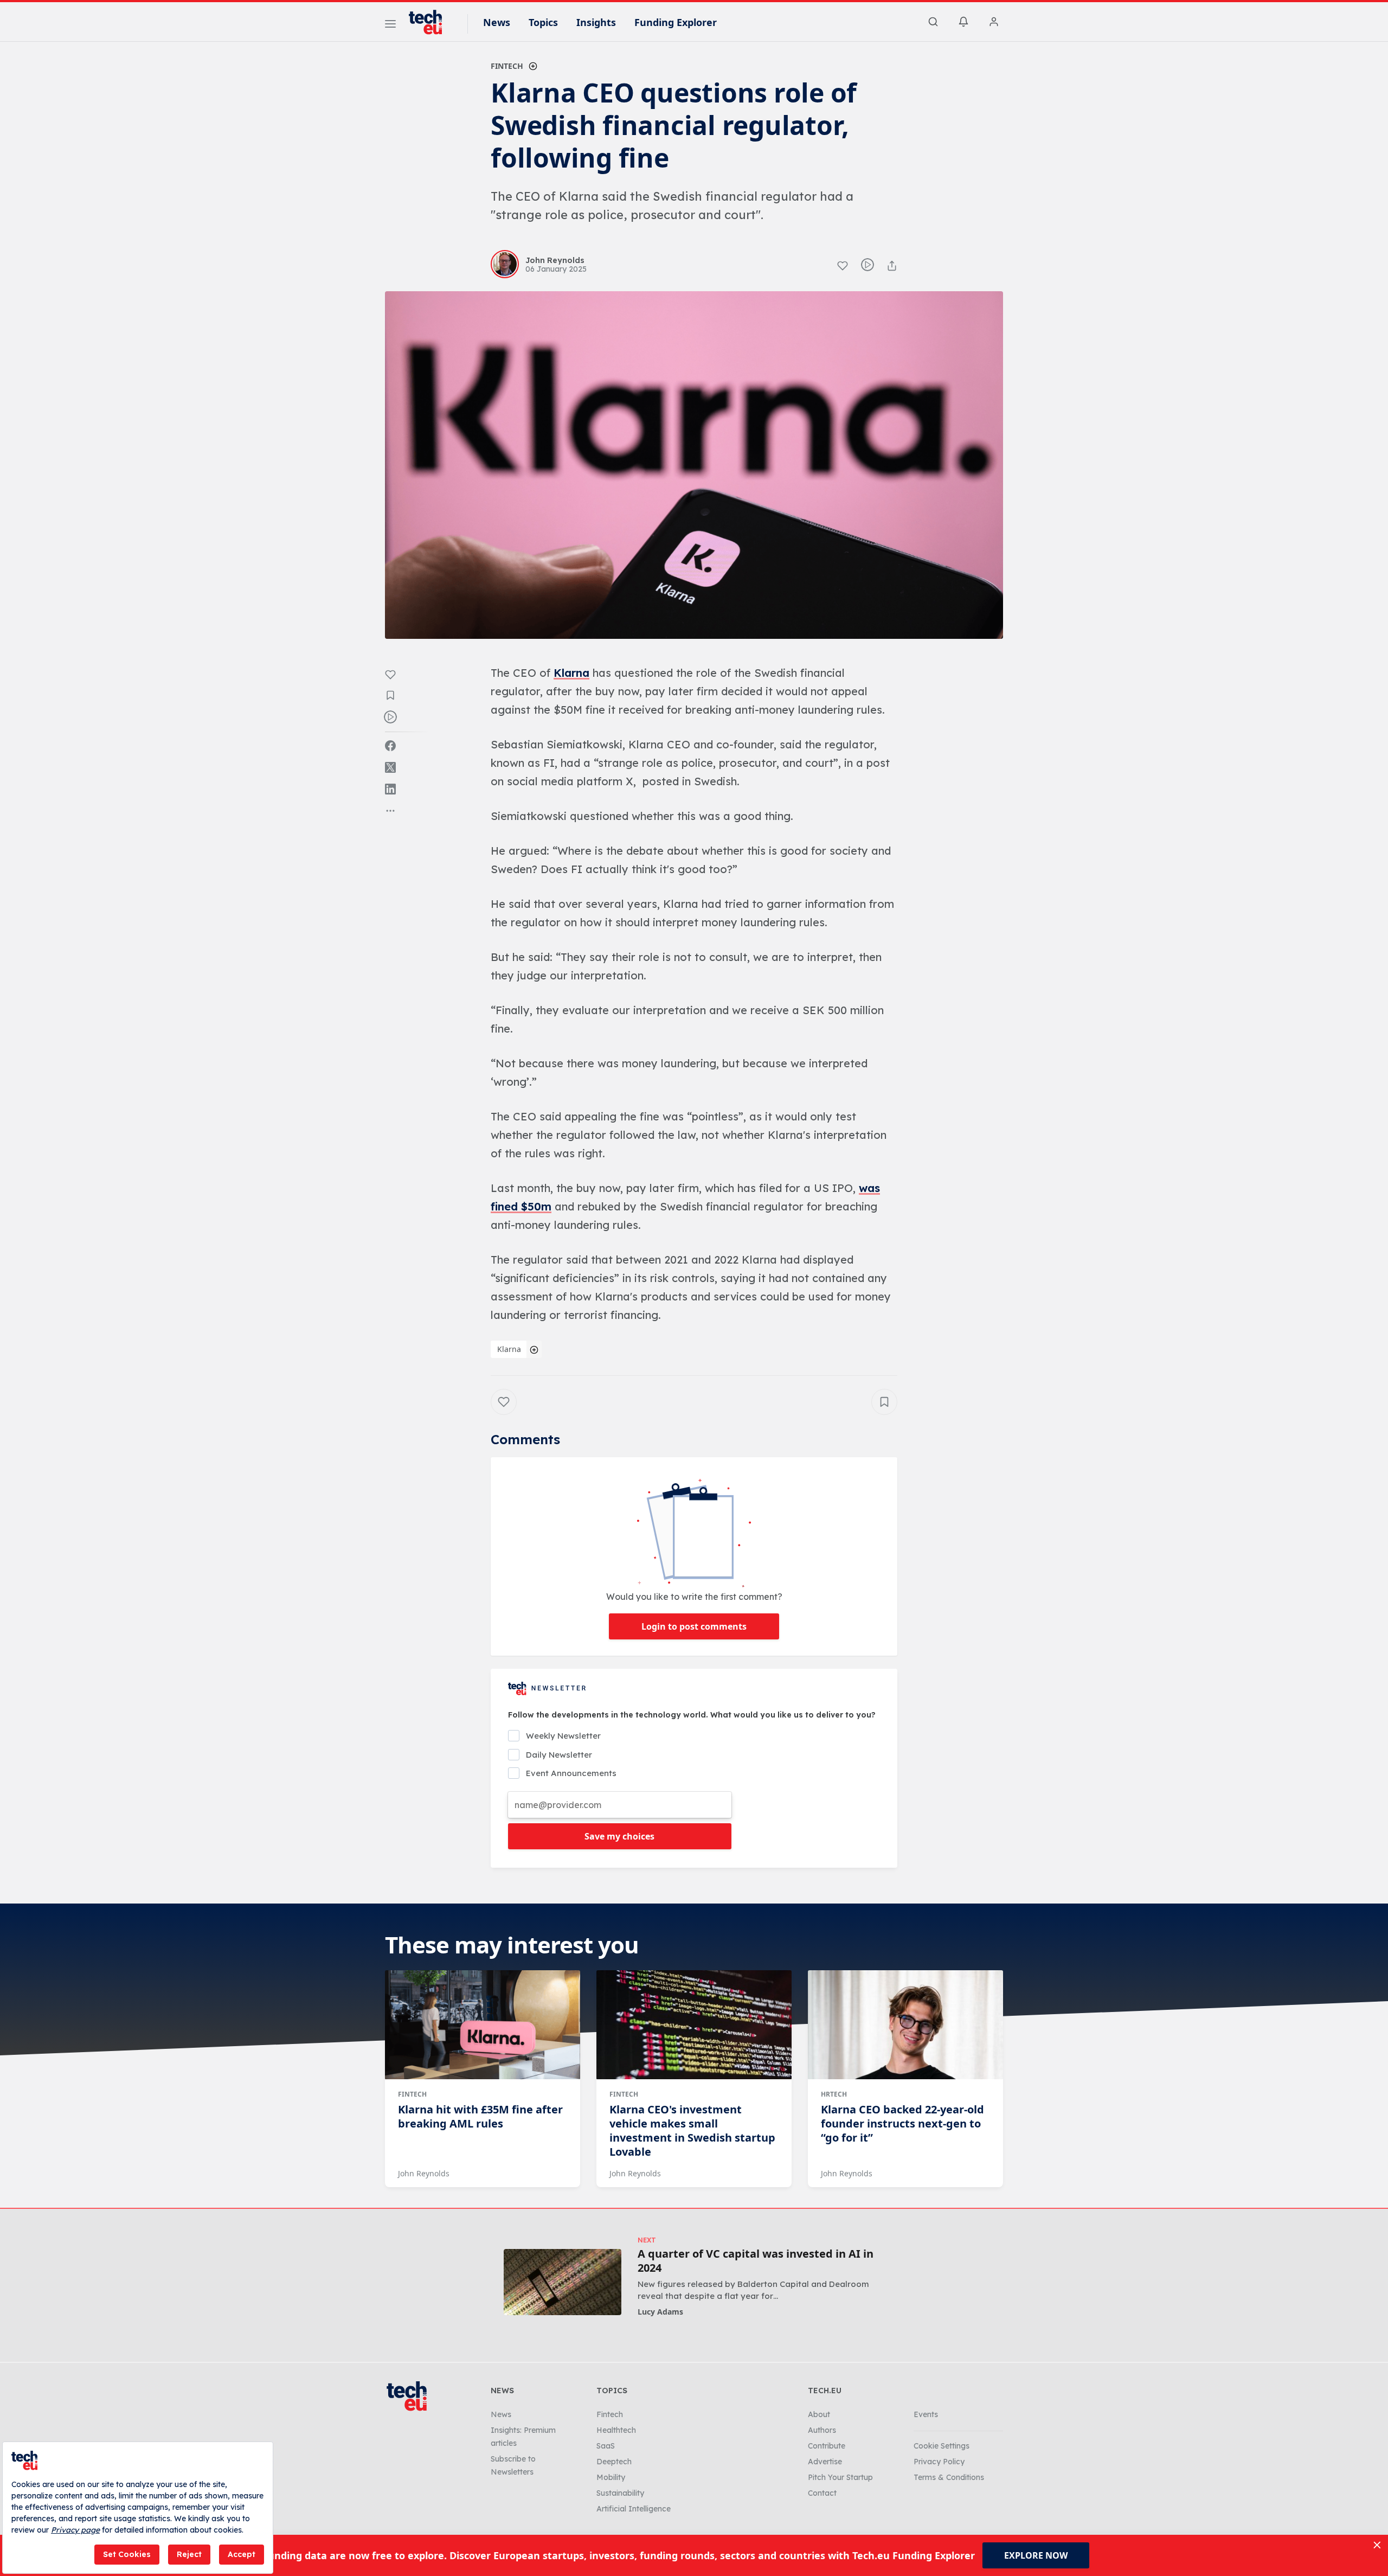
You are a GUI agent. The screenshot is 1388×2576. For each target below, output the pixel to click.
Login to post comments (694, 1626)
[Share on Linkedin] (390, 789)
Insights (596, 22)
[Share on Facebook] (390, 746)
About (819, 2414)
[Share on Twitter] (390, 767)
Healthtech (616, 2430)
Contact (822, 2493)
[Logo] (430, 22)
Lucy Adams (660, 2312)
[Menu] (390, 25)
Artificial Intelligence (634, 2509)
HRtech (834, 2094)
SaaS (606, 2446)
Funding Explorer (676, 22)
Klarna (571, 673)
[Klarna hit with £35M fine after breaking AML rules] (483, 2025)
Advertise (825, 2462)
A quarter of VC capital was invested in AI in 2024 (756, 2261)
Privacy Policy (939, 2462)
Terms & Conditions (949, 2477)
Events (926, 2414)
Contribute (827, 2446)
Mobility (611, 2477)
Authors (822, 2430)
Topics (543, 22)
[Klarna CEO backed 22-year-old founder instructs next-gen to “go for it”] (905, 2025)
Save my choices (619, 1836)
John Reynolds (424, 2173)
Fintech (507, 66)
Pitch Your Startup (840, 2477)
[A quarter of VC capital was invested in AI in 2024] (563, 2282)
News (497, 22)
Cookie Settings (942, 2446)
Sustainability (620, 2493)
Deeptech (614, 2462)
